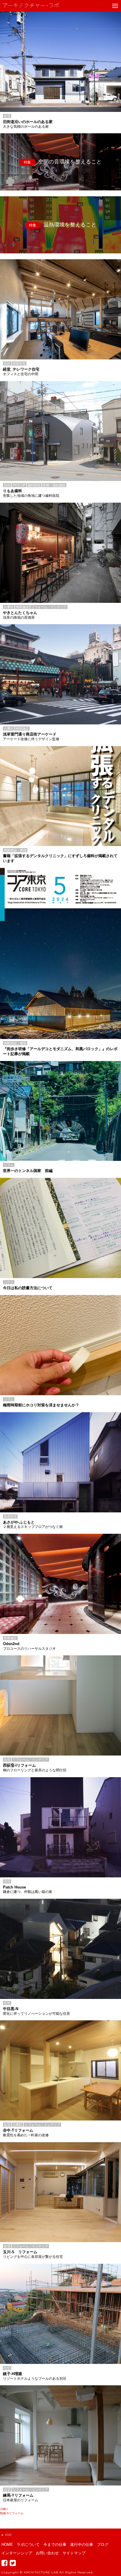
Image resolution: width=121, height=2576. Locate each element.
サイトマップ (74, 2553)
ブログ (103, 2545)
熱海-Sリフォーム (12, 2513)
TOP (8, 2535)
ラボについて (28, 2545)
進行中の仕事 (82, 2545)
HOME (7, 2545)
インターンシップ (17, 2553)
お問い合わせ (47, 2553)
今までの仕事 (55, 2545)
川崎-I (4, 2509)
